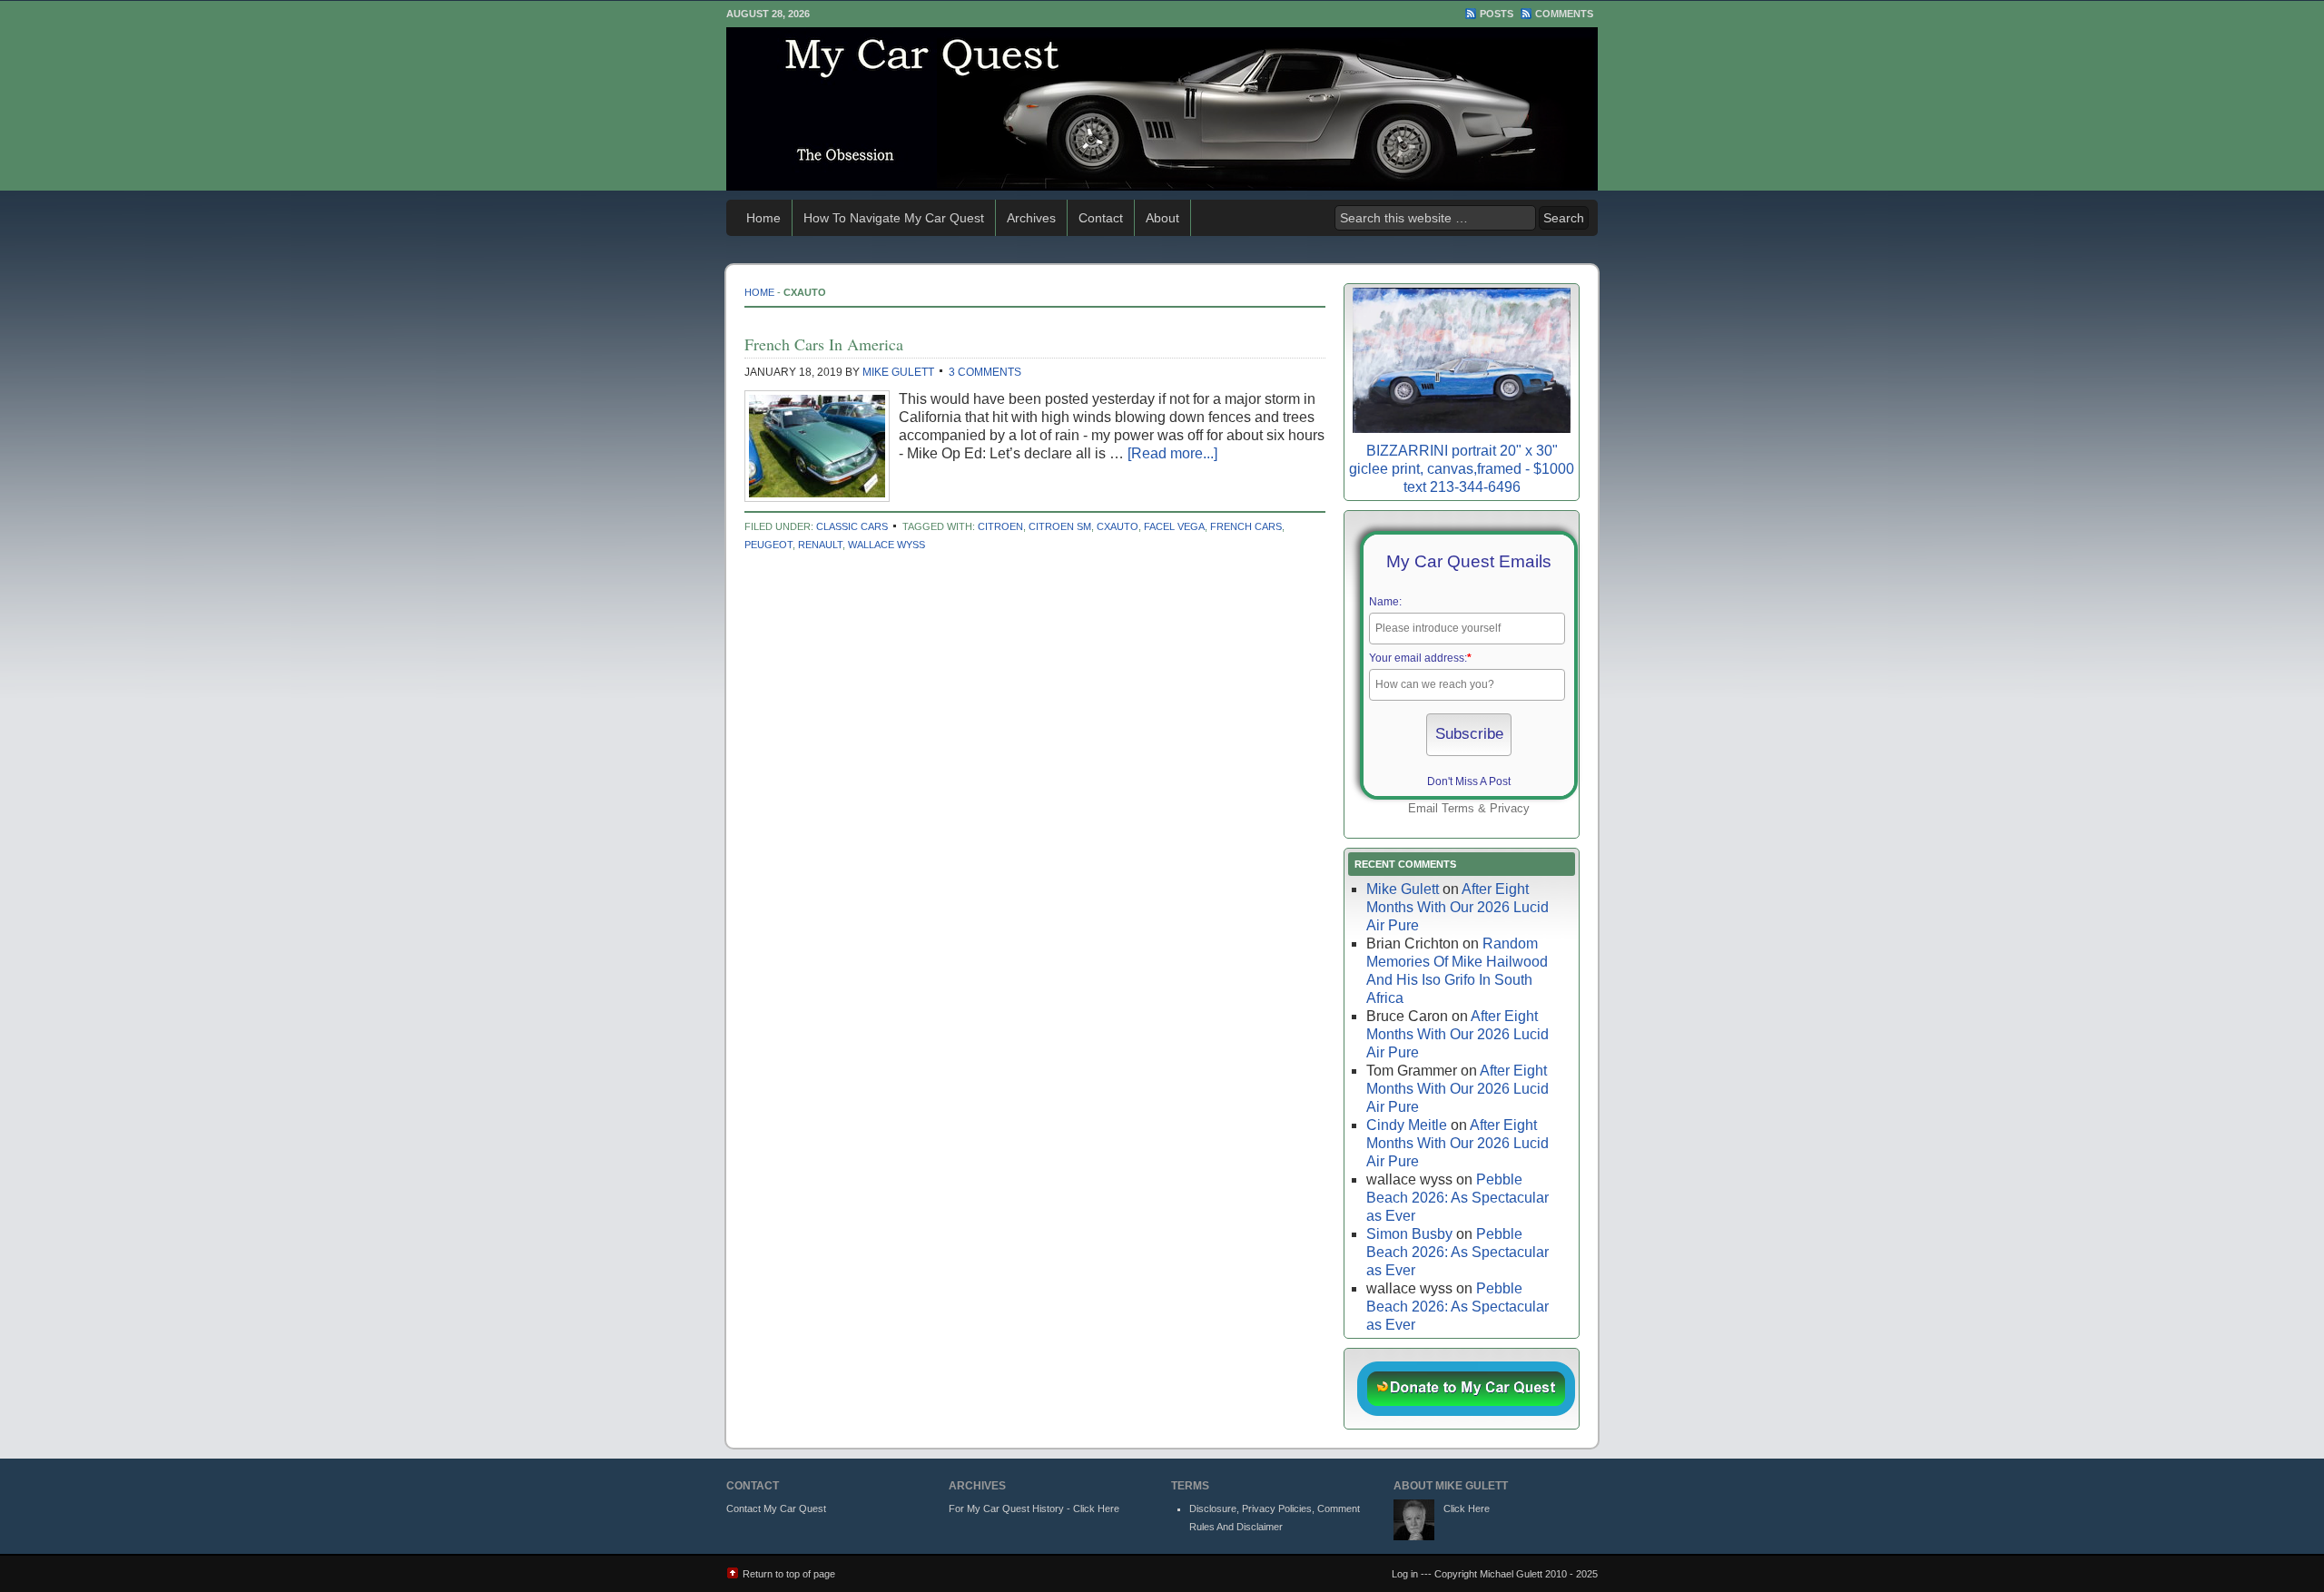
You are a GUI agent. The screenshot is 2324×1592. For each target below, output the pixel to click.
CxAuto (1118, 526)
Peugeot (768, 545)
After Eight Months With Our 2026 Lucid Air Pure (1457, 907)
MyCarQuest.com (1162, 109)
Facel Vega (1174, 526)
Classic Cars (852, 526)
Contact (1101, 218)
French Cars (1246, 526)
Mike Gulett (898, 372)
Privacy (1510, 808)
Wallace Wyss (886, 545)
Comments (1564, 14)
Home (763, 218)
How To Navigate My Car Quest (894, 218)
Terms (1458, 808)
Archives (1031, 218)
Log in (1405, 1574)
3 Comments (985, 372)
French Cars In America (824, 344)
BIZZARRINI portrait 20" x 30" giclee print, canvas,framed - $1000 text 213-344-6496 (1462, 469)
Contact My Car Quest (776, 1508)
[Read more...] (1172, 453)
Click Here (1467, 1508)
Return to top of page (789, 1574)
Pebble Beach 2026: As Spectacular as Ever (1457, 1198)
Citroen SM (1060, 526)
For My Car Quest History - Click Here (1034, 1508)
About (1162, 218)
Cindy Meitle (1407, 1125)
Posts (1497, 14)
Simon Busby (1409, 1234)
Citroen (1000, 526)
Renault (820, 545)
